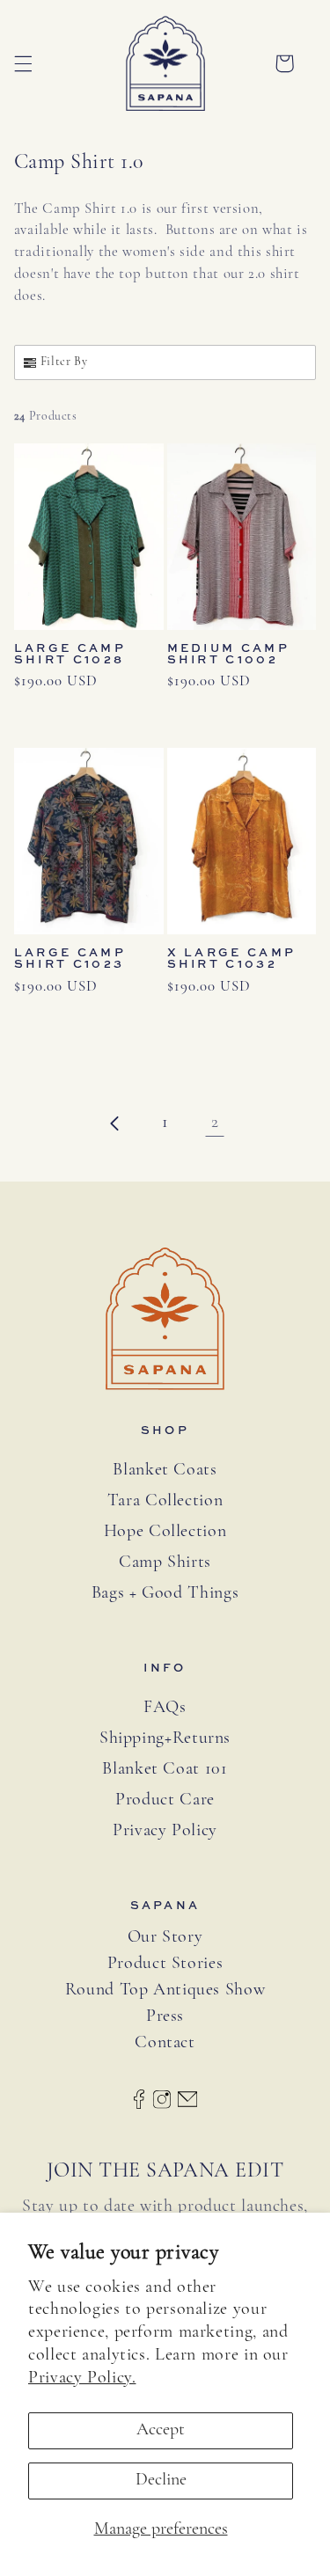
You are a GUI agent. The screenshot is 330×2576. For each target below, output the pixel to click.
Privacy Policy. (82, 2378)
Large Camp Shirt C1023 (70, 958)
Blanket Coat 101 (165, 1769)
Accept (161, 2430)
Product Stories (165, 1964)
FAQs (165, 1708)
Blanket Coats (165, 1470)
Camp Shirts (165, 1562)
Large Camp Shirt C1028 (70, 654)
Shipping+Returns (165, 1738)
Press (165, 2017)
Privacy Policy (165, 1831)
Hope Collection (165, 1532)
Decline (161, 2480)
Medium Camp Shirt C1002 (228, 654)
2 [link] (215, 1123)
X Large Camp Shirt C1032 (232, 958)
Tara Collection (165, 1501)
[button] (23, 63)
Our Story (165, 1938)
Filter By (64, 362)
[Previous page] (115, 1123)
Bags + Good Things (165, 1593)
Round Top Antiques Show (165, 1991)
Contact (165, 2043)
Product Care (165, 1800)
